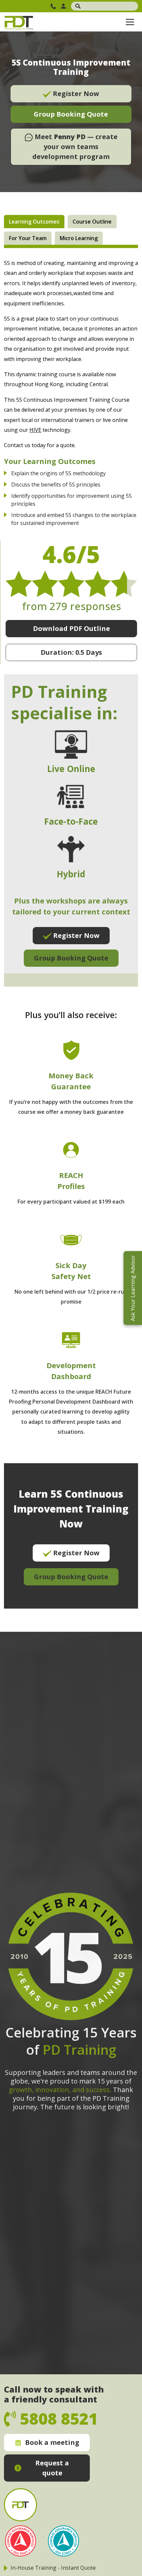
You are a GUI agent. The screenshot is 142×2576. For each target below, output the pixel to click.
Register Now (75, 94)
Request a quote (52, 2468)
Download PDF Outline (71, 628)
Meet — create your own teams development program (75, 147)
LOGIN (64, 6)
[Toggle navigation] (130, 22)
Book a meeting (52, 2442)
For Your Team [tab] (28, 238)
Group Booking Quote (71, 114)
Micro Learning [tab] (79, 238)
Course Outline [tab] (92, 222)
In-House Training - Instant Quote (53, 2568)
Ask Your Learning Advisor (133, 1288)
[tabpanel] (71, 933)
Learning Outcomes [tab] (34, 222)
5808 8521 (54, 6)
